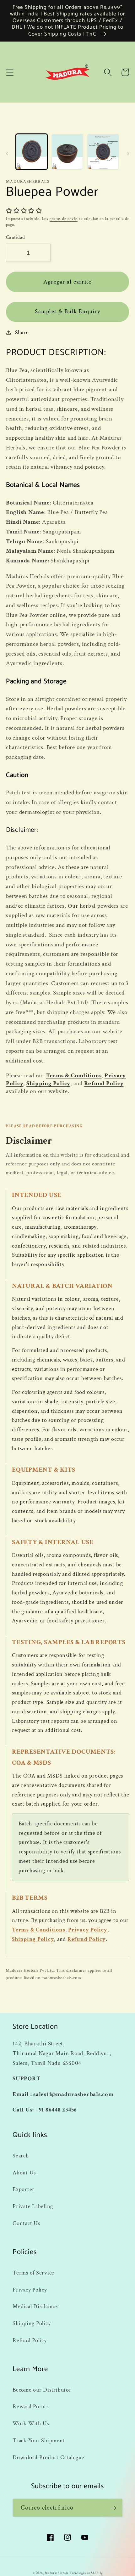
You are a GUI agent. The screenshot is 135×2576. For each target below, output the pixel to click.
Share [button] (22, 333)
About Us (24, 2173)
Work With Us (31, 2424)
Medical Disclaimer (36, 2306)
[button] (10, 72)
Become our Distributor (42, 2390)
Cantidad (16, 237)
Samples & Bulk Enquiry (67, 311)
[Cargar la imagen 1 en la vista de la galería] (32, 152)
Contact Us (26, 2223)
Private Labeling (33, 2206)
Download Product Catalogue (49, 2458)
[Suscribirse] (113, 2508)
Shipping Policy (48, 1083)
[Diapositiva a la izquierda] (7, 154)
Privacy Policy (88, 1930)
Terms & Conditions (74, 1076)
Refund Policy (104, 1083)
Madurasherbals (57, 2573)
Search (21, 2156)
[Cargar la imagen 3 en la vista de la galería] (103, 152)
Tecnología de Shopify (86, 2573)
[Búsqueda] (108, 72)
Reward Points (31, 2407)
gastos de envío (64, 219)
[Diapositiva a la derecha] (128, 154)
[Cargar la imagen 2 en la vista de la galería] (67, 152)
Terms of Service (33, 2273)
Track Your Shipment (39, 2441)
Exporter (24, 2189)
